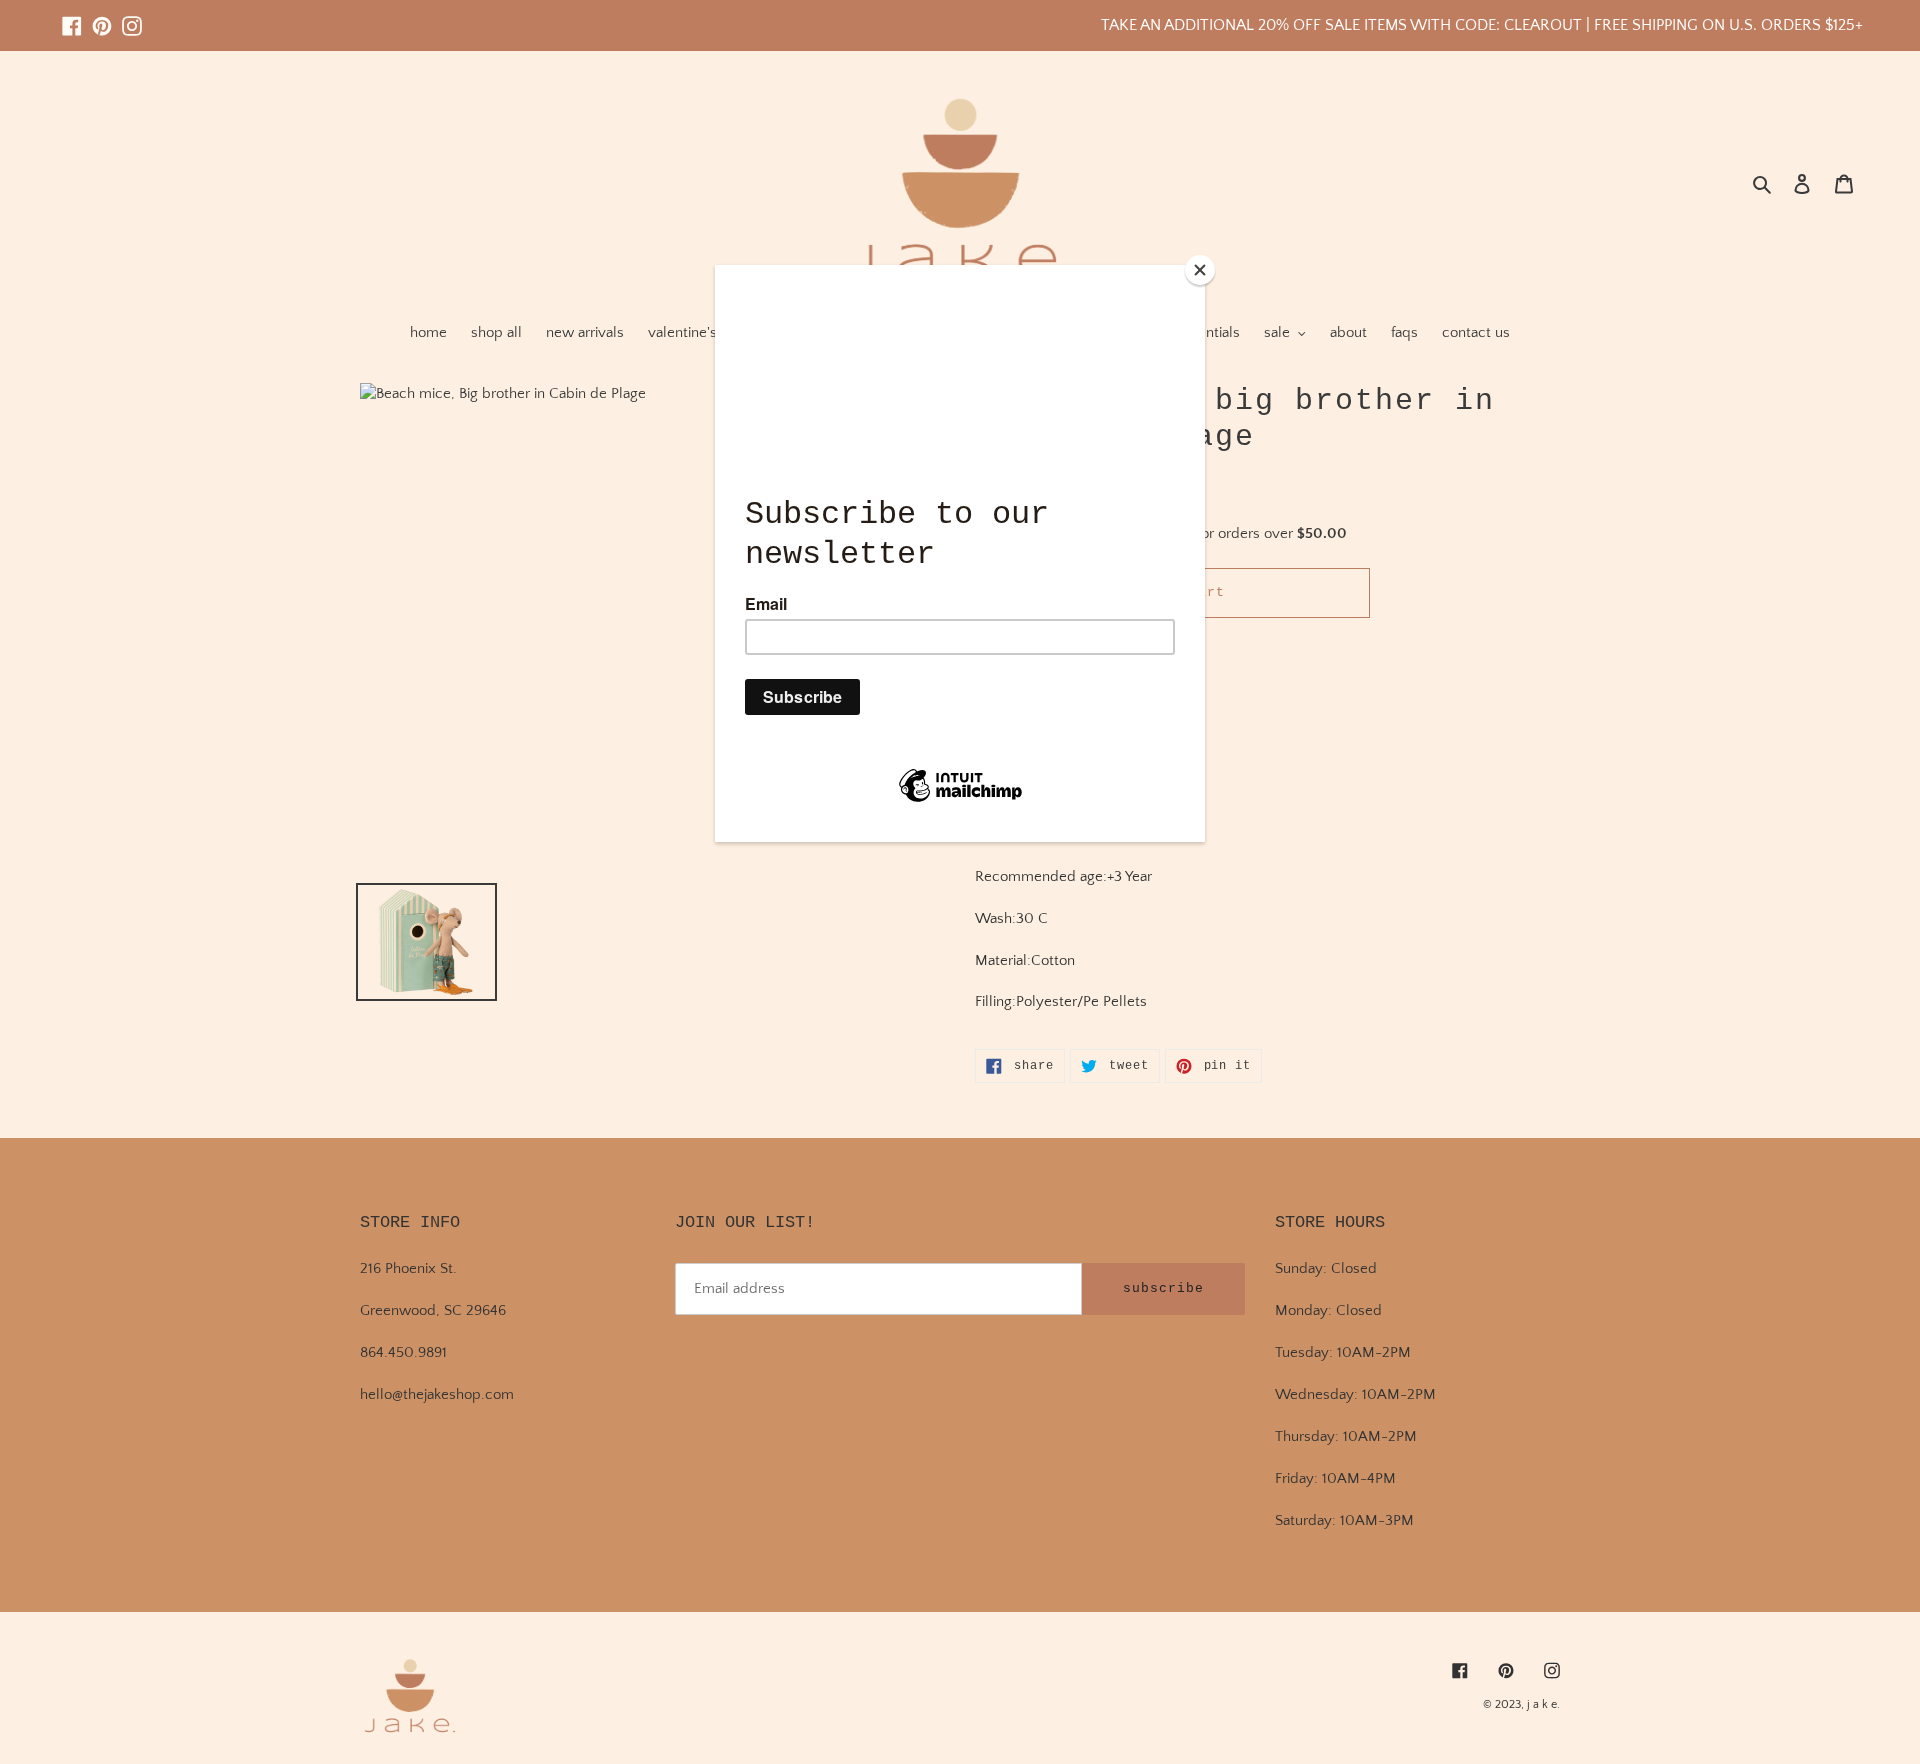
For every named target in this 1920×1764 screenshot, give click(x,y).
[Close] (1200, 270)
